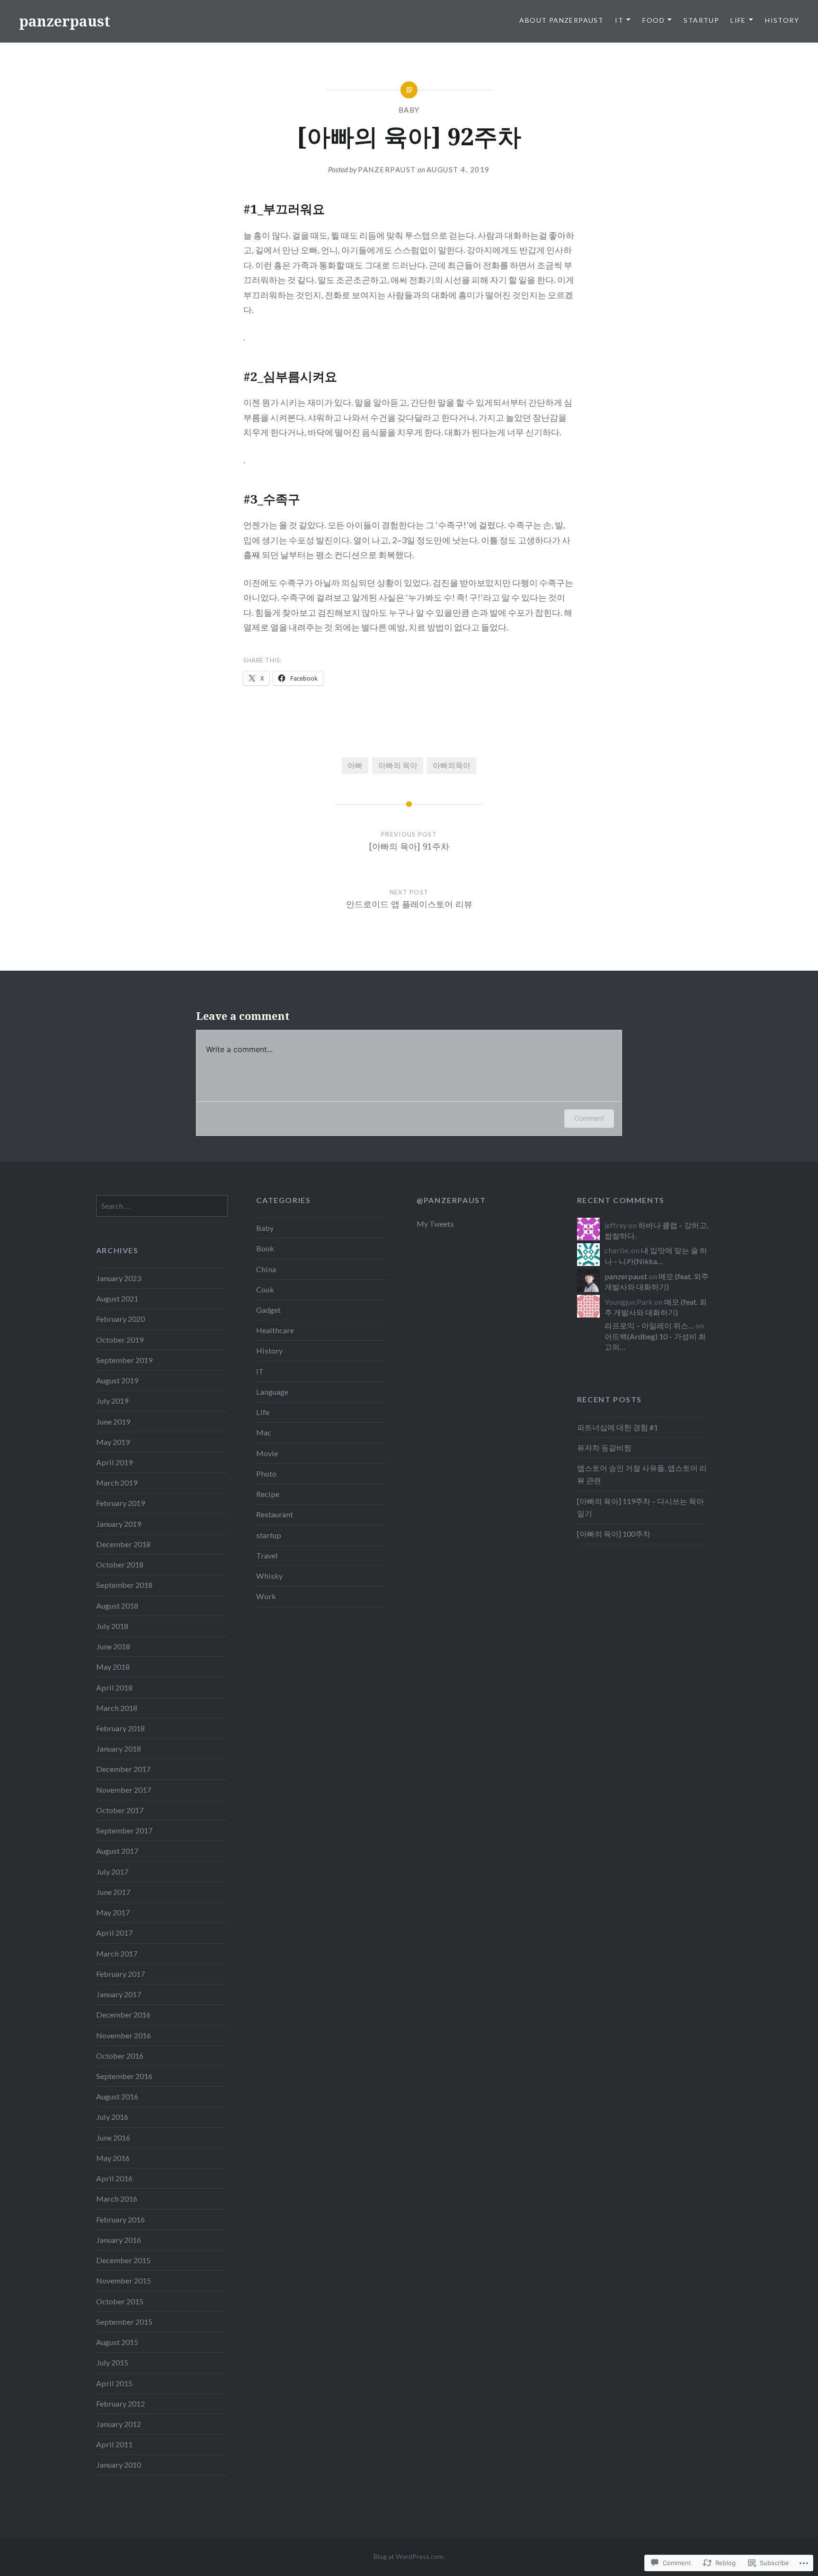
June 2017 (113, 1892)
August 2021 (117, 1298)
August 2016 (117, 2096)
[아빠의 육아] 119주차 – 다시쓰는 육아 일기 (640, 1507)
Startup (701, 20)
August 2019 (117, 1380)
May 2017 (113, 1912)
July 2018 (112, 1626)
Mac (264, 1432)
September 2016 (124, 2076)
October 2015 (120, 2301)
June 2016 (113, 2138)
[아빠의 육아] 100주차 (614, 1534)
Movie (267, 1453)
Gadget (268, 1310)
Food (654, 20)
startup (269, 1535)
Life (738, 20)
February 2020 (120, 1319)
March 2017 (117, 1953)
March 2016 (117, 2199)
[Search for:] (162, 1206)
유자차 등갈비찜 (604, 1447)
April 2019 (114, 1462)
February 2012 (120, 2403)
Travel (267, 1555)
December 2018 (123, 1544)
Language (272, 1392)
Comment (589, 1118)
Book (265, 1248)
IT (619, 20)
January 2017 (119, 1994)
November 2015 (124, 2280)
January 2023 (119, 1278)
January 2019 (119, 1524)
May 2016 (113, 2158)
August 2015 (117, 2342)
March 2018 (117, 1708)
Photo (266, 1474)
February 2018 (120, 1728)
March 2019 (117, 1483)
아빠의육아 (452, 765)
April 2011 (114, 2444)
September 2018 (124, 1585)
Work (266, 1596)
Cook (265, 1289)
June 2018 (113, 1646)
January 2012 (119, 2424)
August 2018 (117, 1606)
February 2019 (120, 1503)
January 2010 (119, 2465)
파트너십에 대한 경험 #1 (618, 1427)
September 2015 (124, 2322)
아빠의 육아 (398, 765)
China (266, 1269)
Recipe (268, 1494)
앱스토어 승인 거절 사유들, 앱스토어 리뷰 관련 (642, 1474)
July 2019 (112, 1401)
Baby (409, 110)
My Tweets (435, 1224)
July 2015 (112, 2362)
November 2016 (124, 2035)
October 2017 (120, 1810)
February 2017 (120, 1974)
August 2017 (117, 1851)
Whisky (269, 1576)
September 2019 (124, 1360)
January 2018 (119, 1748)
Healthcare (275, 1330)
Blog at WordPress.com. (409, 2556)
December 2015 (123, 2260)
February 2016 (120, 2219)
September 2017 (124, 1830)
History (782, 20)
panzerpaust (65, 21)
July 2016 (112, 2117)
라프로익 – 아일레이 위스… (649, 1325)
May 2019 (113, 1442)
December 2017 (123, 1769)
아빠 (355, 765)
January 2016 (119, 2240)
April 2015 (114, 2383)
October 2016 (120, 2056)
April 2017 (114, 1933)
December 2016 (123, 2014)
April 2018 (114, 1687)
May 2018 (113, 1667)
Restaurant (275, 1514)
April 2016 (114, 2178)
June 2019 (113, 1421)
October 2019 (120, 1340)
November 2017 (124, 1790)
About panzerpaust (561, 20)
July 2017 (112, 1872)
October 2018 (120, 1564)
